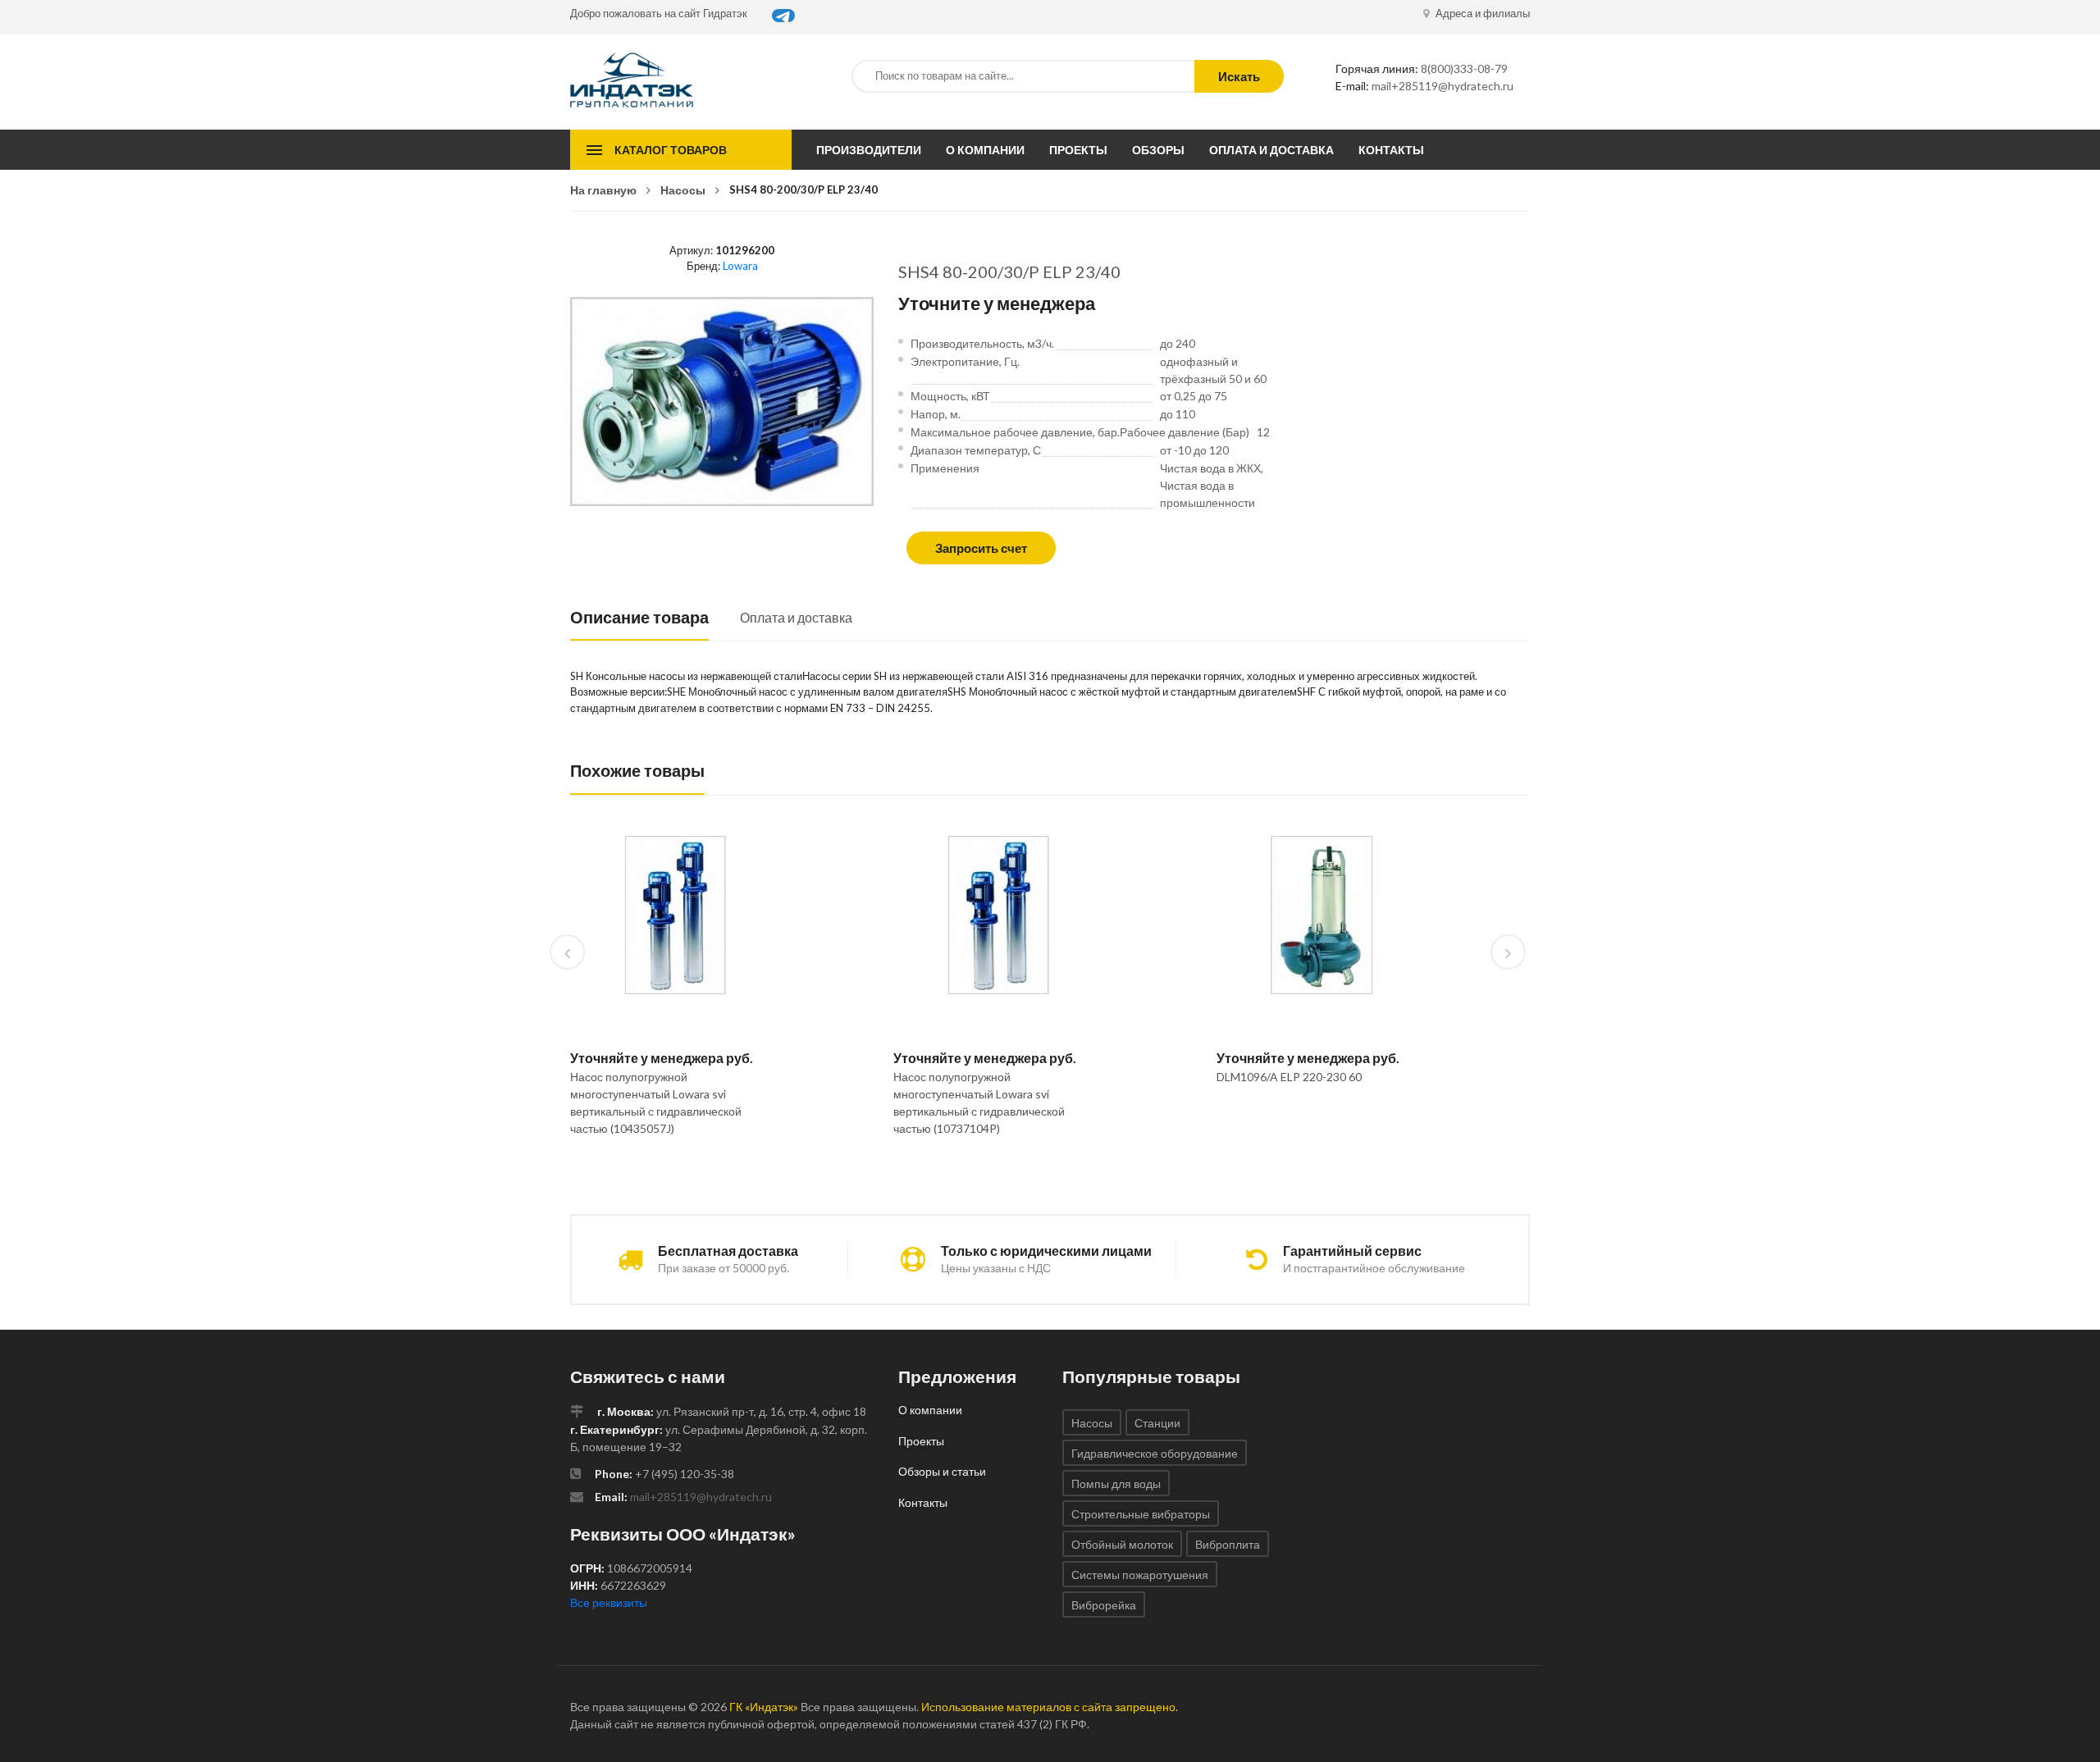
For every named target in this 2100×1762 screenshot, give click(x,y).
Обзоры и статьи (942, 1471)
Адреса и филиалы (1481, 13)
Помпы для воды (1116, 1484)
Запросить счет (981, 548)
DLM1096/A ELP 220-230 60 (1289, 1077)
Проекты (1078, 150)
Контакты (1391, 150)
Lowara (740, 266)
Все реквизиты (609, 1602)
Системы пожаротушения (1140, 1575)
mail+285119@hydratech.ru (1443, 86)
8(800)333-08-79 (1464, 68)
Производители (869, 150)
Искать (1239, 76)
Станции (1157, 1423)
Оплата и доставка (1271, 150)
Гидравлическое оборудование (1155, 1453)
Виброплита (1228, 1544)
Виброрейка (1104, 1605)
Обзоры (1158, 150)
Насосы (683, 190)
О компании (985, 150)
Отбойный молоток (1122, 1544)
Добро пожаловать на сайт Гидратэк (659, 13)
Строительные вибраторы (1141, 1514)
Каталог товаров (671, 150)
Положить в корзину (669, 1171)
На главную (603, 190)
